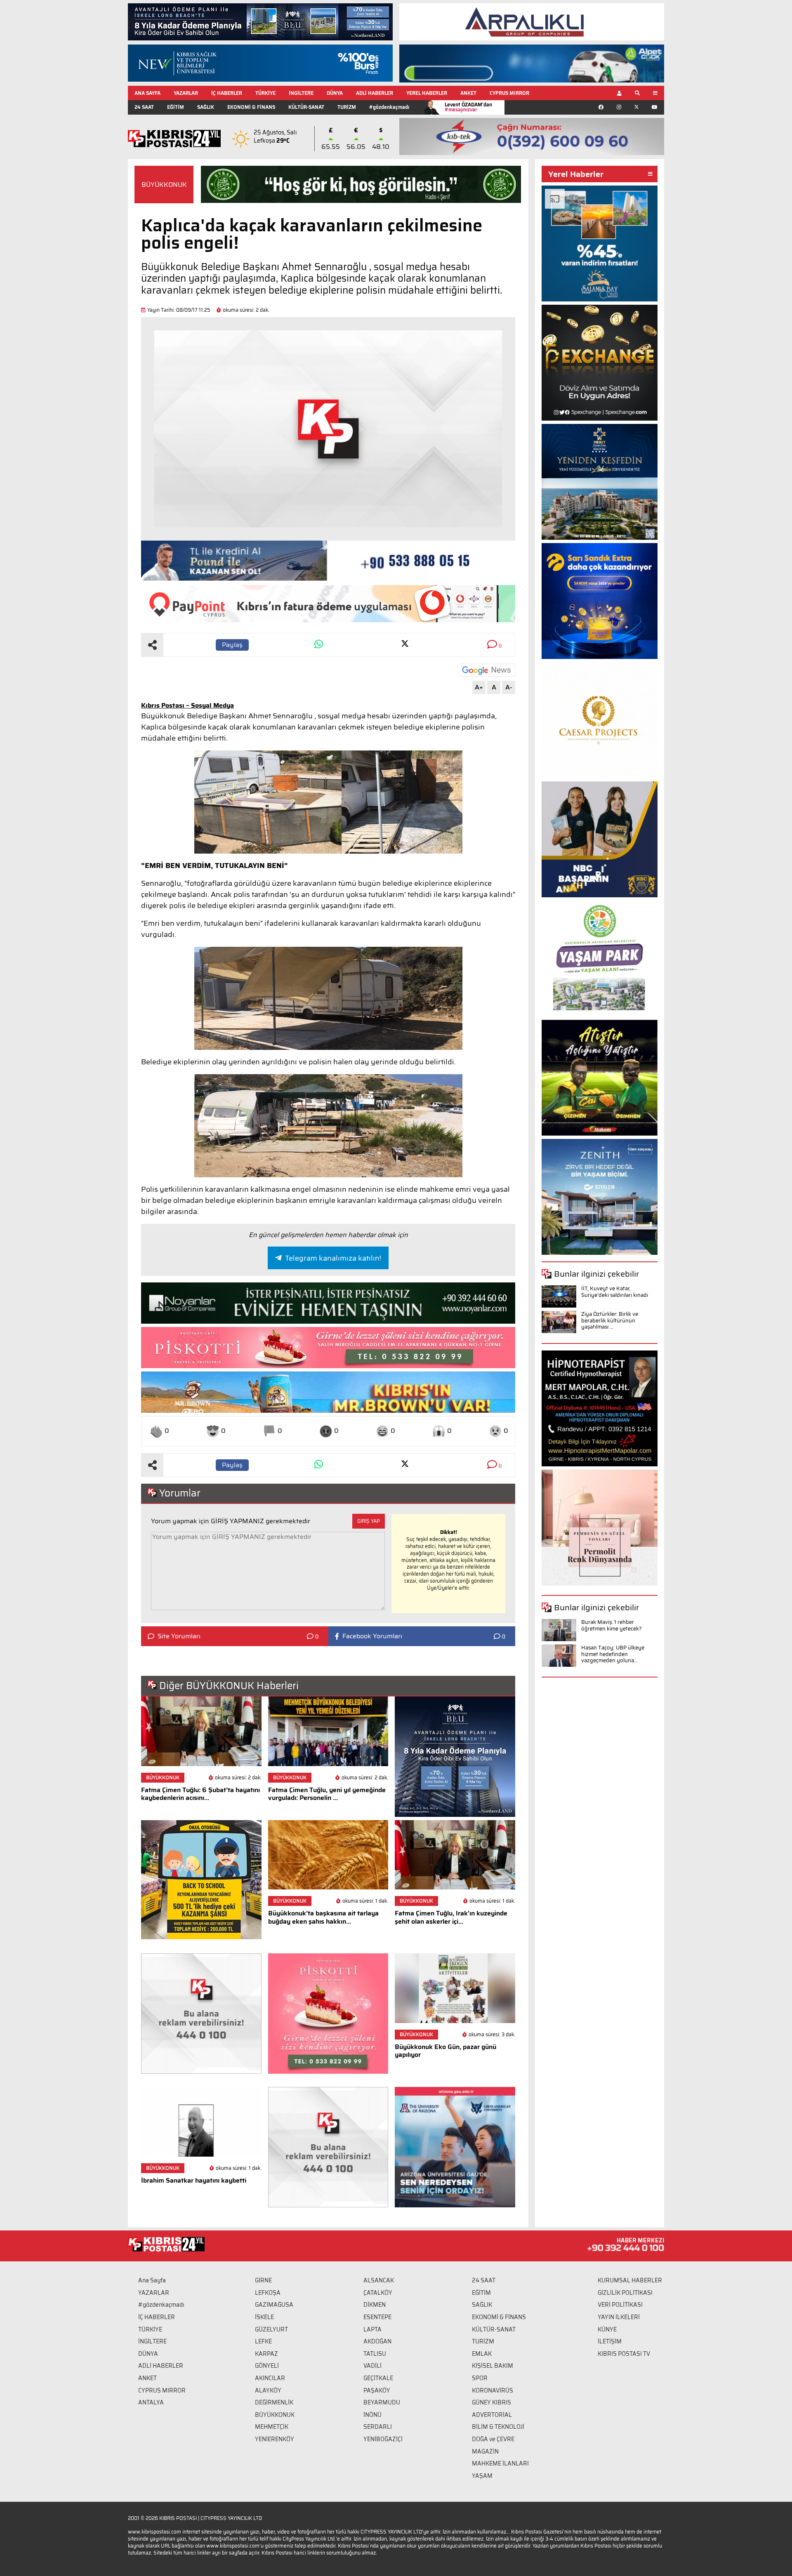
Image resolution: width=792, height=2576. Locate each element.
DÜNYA (335, 93)
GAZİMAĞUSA (274, 2305)
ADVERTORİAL (492, 2415)
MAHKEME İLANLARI (500, 2463)
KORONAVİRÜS (493, 2390)
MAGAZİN (485, 2451)
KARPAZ (266, 2354)
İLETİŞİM (610, 2341)
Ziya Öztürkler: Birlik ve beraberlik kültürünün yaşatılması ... (610, 1320)
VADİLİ (372, 2366)
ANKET (468, 93)
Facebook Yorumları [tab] (372, 1636)
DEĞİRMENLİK (274, 2402)
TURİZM (347, 107)
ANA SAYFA (147, 93)
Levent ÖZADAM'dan (468, 107)
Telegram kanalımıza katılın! (333, 1258)
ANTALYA (151, 2402)
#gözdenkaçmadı (389, 107)
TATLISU (375, 2354)
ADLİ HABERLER (375, 93)
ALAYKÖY (268, 2390)
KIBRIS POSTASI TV (624, 2354)
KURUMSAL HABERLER (630, 2280)
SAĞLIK (206, 107)
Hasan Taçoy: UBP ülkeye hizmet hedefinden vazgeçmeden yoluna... (613, 1654)
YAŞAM (482, 2476)
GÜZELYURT (271, 2329)
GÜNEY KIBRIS (491, 2402)
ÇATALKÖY (378, 2293)
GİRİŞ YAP (369, 1521)
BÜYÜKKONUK (164, 185)
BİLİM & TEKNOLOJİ (498, 2427)
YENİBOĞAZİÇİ (383, 2439)
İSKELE (264, 2317)
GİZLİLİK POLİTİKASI (625, 2293)
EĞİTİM (176, 107)
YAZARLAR (186, 93)
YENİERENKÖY (275, 2439)
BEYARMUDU (382, 2402)
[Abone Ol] (486, 670)
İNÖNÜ (372, 2415)
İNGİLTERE (301, 93)
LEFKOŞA (268, 2293)
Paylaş (232, 645)
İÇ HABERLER (227, 93)
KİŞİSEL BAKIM (493, 2366)
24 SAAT (144, 107)
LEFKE (263, 2341)
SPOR (480, 2378)
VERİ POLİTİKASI (620, 2305)
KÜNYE (607, 2329)
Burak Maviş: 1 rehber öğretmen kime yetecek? (612, 1625)
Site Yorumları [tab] (179, 1636)
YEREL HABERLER (427, 93)
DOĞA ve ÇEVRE (493, 2439)
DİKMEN (375, 2305)
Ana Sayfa (152, 2280)
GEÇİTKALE (378, 2378)
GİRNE (263, 2280)
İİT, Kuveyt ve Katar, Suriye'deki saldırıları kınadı (615, 1292)
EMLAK (482, 2354)
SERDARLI (378, 2427)
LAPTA (372, 2329)
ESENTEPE (377, 2317)
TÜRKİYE (265, 93)
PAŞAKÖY (377, 2390)
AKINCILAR (270, 2378)
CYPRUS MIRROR (509, 93)
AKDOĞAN (377, 2341)
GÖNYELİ (267, 2366)
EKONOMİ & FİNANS (251, 107)
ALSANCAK (379, 2280)
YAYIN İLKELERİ (619, 2317)
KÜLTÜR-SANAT (306, 107)
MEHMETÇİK (272, 2427)
